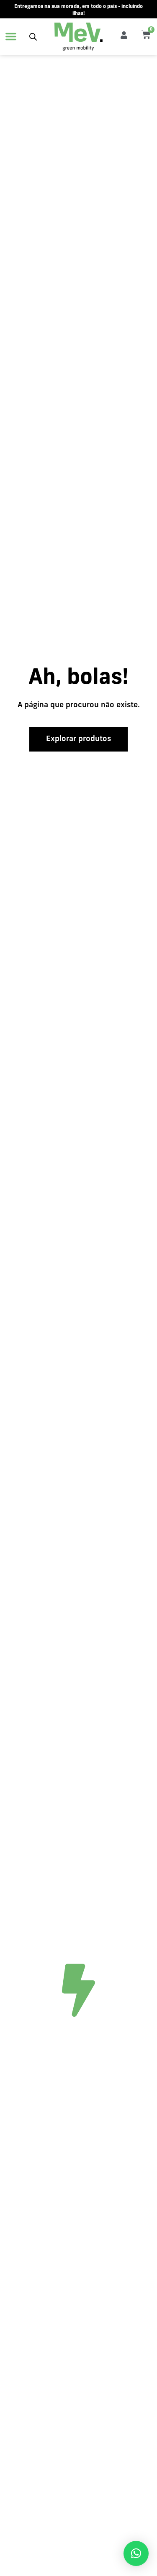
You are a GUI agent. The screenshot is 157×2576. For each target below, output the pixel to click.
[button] (11, 36)
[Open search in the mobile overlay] (33, 37)
